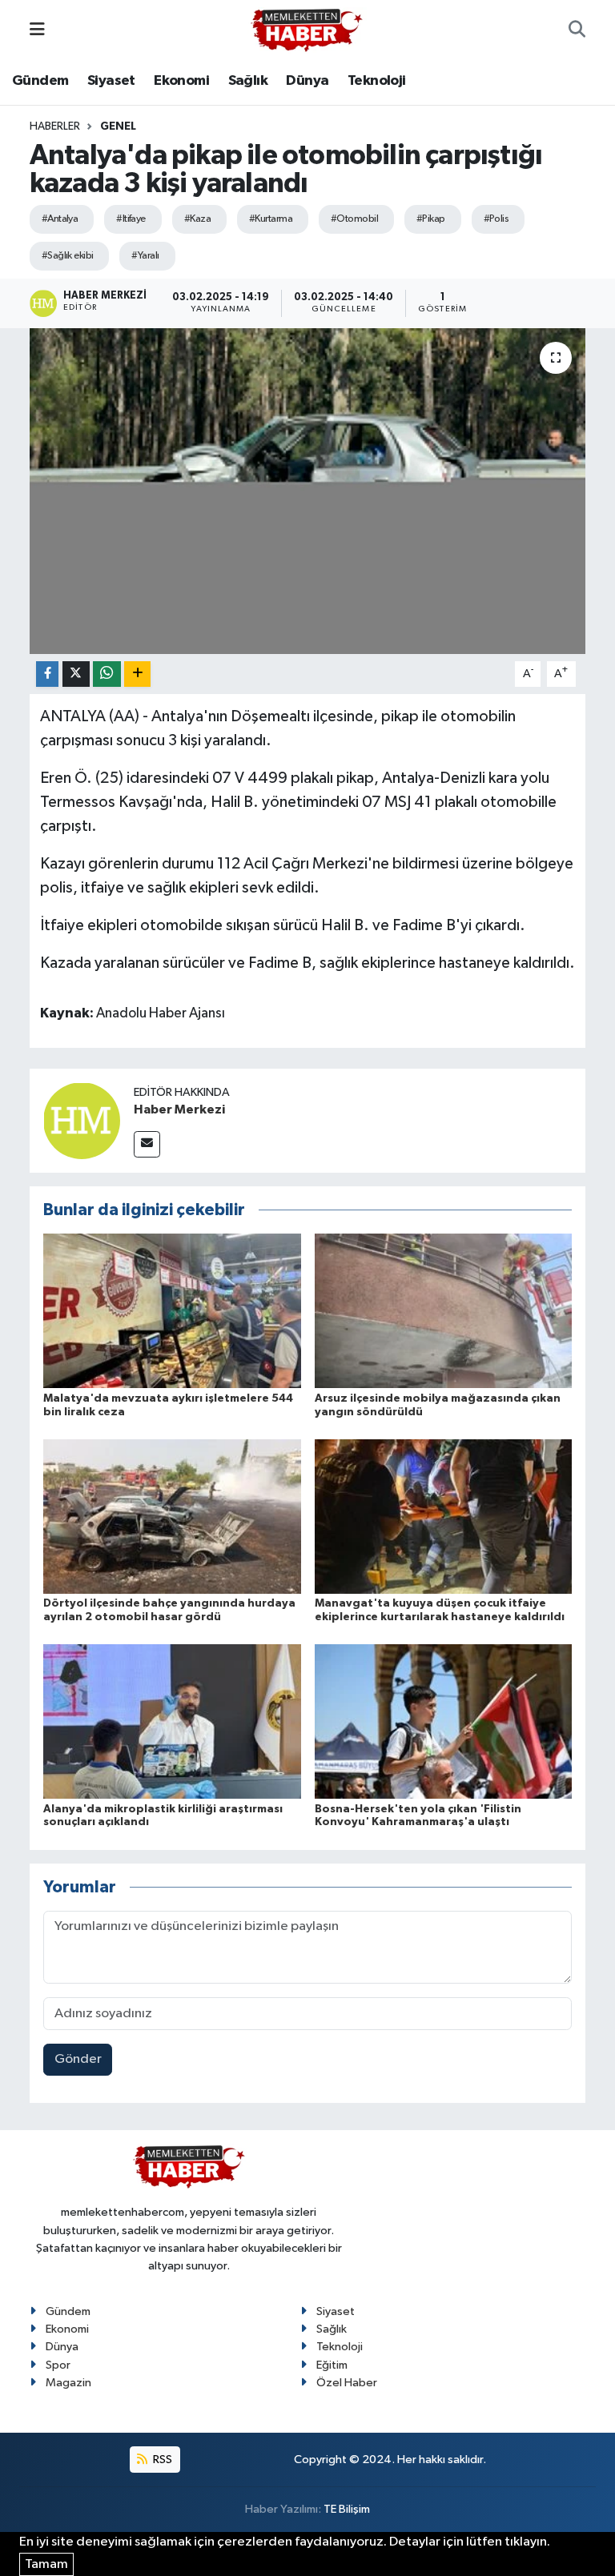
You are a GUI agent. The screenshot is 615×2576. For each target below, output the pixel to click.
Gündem (40, 81)
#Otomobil (354, 219)
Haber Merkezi (179, 1109)
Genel (118, 126)
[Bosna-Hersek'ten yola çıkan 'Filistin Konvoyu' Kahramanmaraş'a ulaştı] (444, 1721)
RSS (161, 2460)
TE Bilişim (347, 2509)
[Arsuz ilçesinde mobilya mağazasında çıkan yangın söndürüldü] (444, 1311)
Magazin (68, 2383)
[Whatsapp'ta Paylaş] (107, 674)
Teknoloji (377, 81)
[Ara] (577, 30)
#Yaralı (145, 256)
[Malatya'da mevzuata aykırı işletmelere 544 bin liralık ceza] (172, 1311)
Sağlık (248, 81)
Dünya (307, 81)
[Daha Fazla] (137, 674)
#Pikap (431, 219)
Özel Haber (347, 2383)
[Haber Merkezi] (82, 1120)
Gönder (78, 2059)
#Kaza (197, 219)
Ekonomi (181, 81)
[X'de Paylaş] (76, 674)
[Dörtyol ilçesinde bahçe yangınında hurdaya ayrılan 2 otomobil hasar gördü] (172, 1516)
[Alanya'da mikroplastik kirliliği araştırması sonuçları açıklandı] (172, 1721)
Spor (58, 2365)
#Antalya (60, 219)
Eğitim (332, 2365)
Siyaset (111, 81)
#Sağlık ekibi (68, 256)
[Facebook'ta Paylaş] (47, 674)
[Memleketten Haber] (307, 30)
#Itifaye (131, 219)
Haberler (55, 126)
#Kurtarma (271, 219)
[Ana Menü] (37, 30)
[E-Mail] (147, 1144)
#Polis (496, 219)
